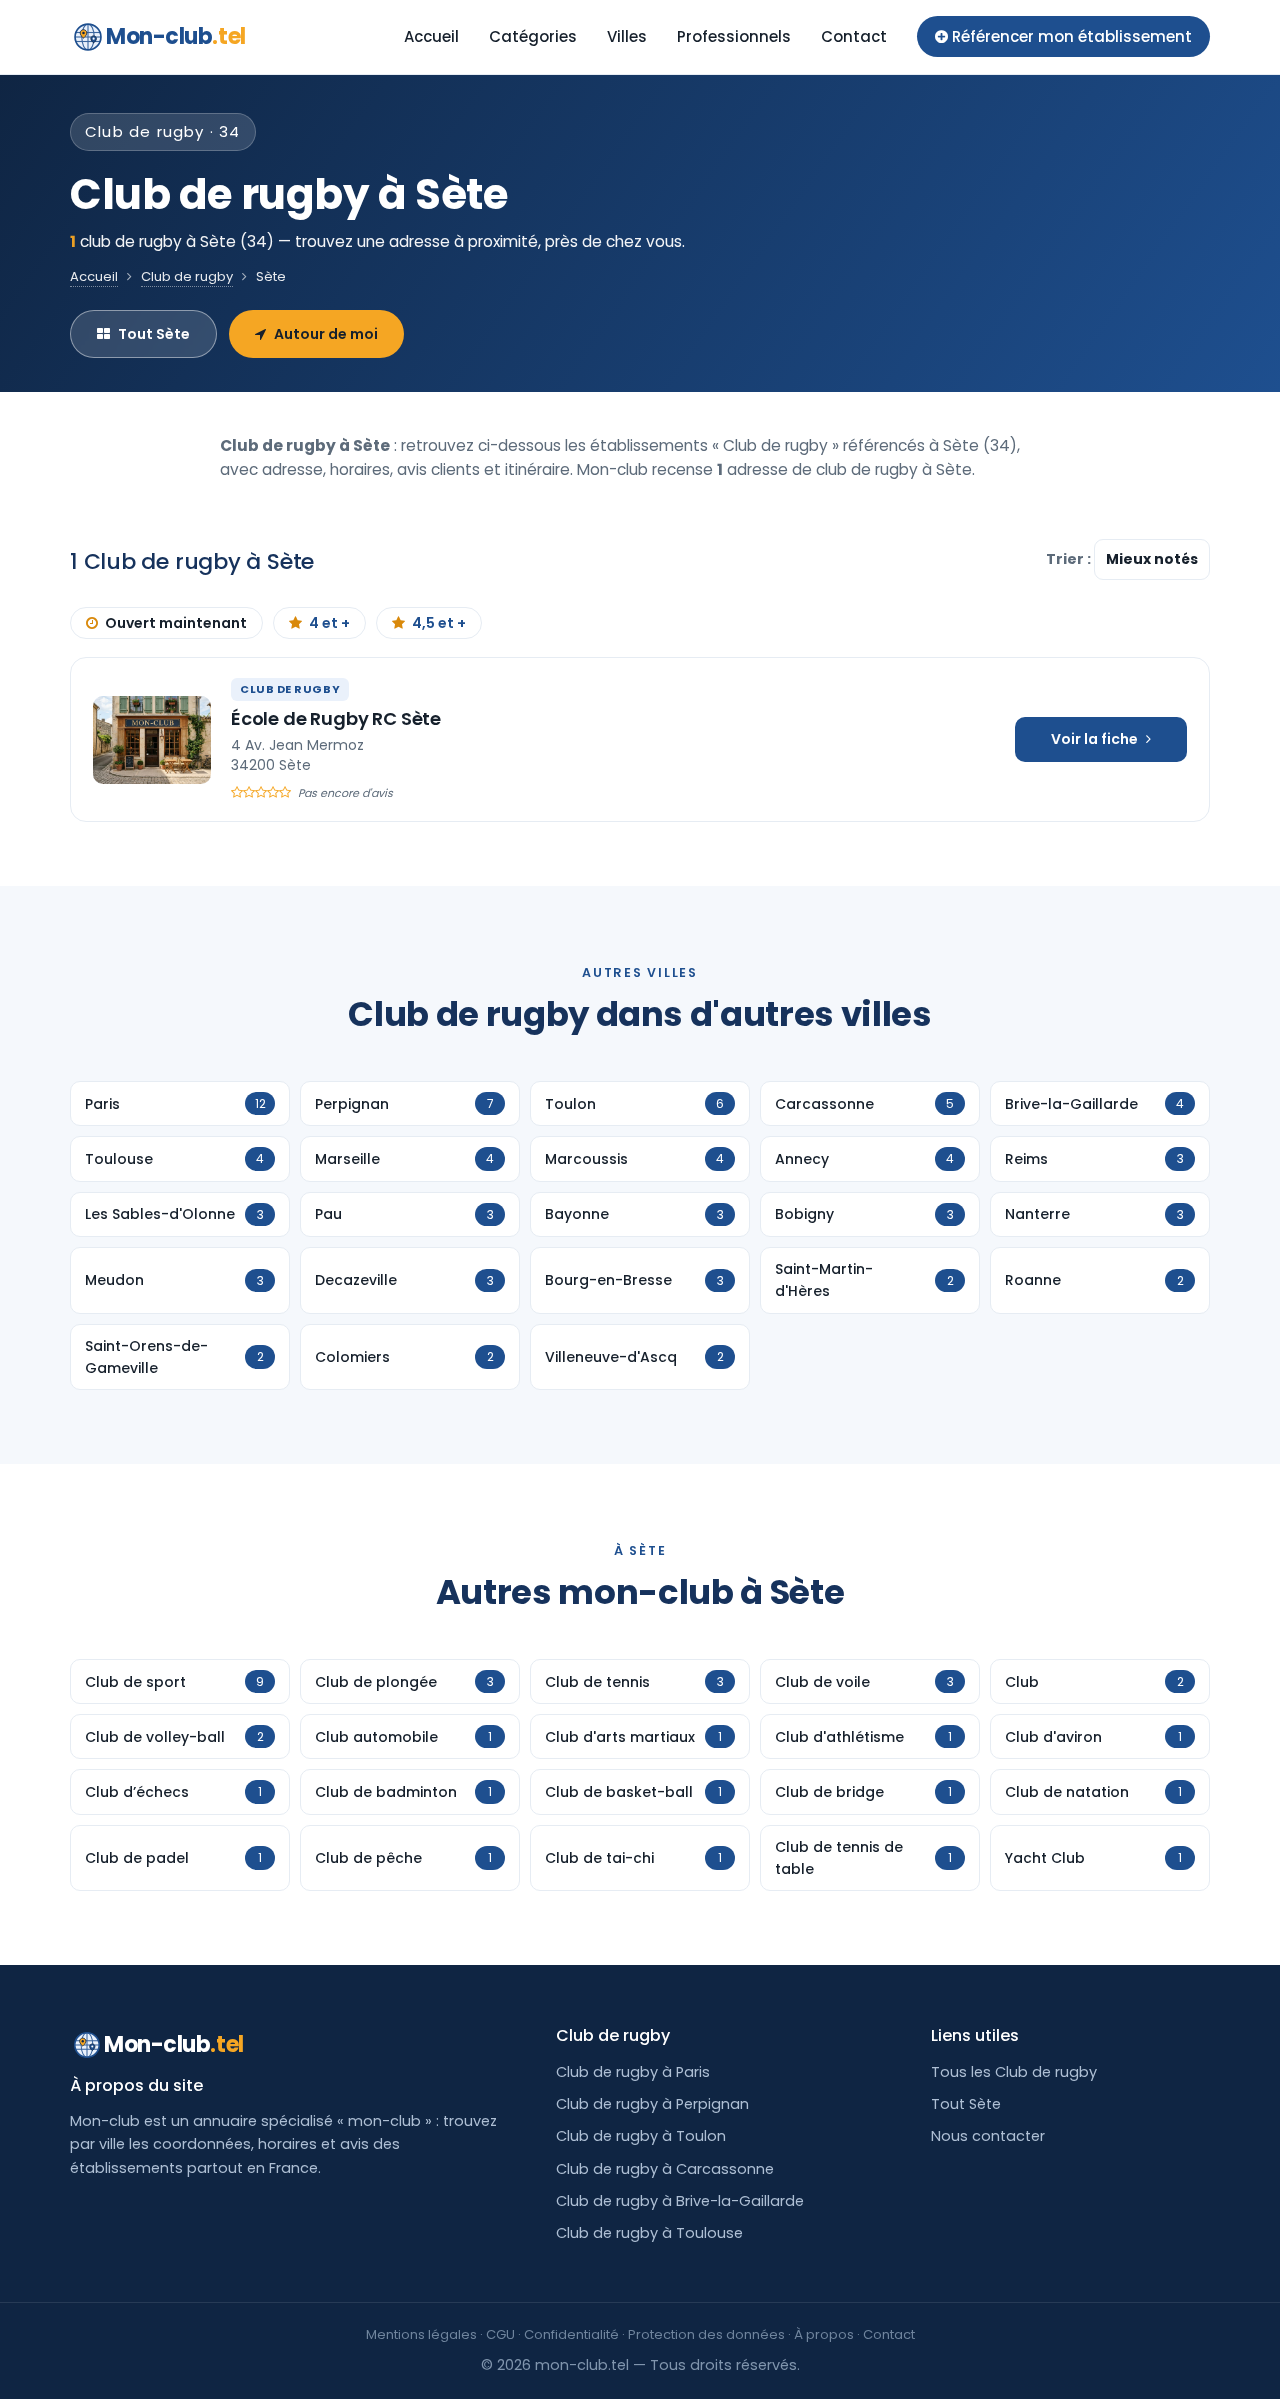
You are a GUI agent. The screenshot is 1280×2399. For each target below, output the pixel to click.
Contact (854, 36)
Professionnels (734, 36)
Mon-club (176, 36)
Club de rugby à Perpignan (652, 2104)
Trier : (1070, 559)
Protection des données (706, 2334)
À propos (824, 2334)
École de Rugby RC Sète (336, 718)
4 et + (329, 623)
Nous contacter (988, 2136)
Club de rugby (187, 276)
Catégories (533, 36)
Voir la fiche (1094, 739)
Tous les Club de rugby (1014, 2072)
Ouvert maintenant (176, 623)
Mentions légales (421, 2334)
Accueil (431, 36)
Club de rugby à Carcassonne (665, 2169)
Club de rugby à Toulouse (649, 2233)
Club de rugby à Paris (633, 2072)
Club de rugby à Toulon (641, 2136)
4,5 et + (439, 623)
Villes (627, 36)
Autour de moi (326, 334)
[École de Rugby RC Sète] (152, 740)
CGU (500, 2334)
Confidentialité (571, 2334)
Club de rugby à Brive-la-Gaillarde (680, 2201)
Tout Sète (154, 334)
